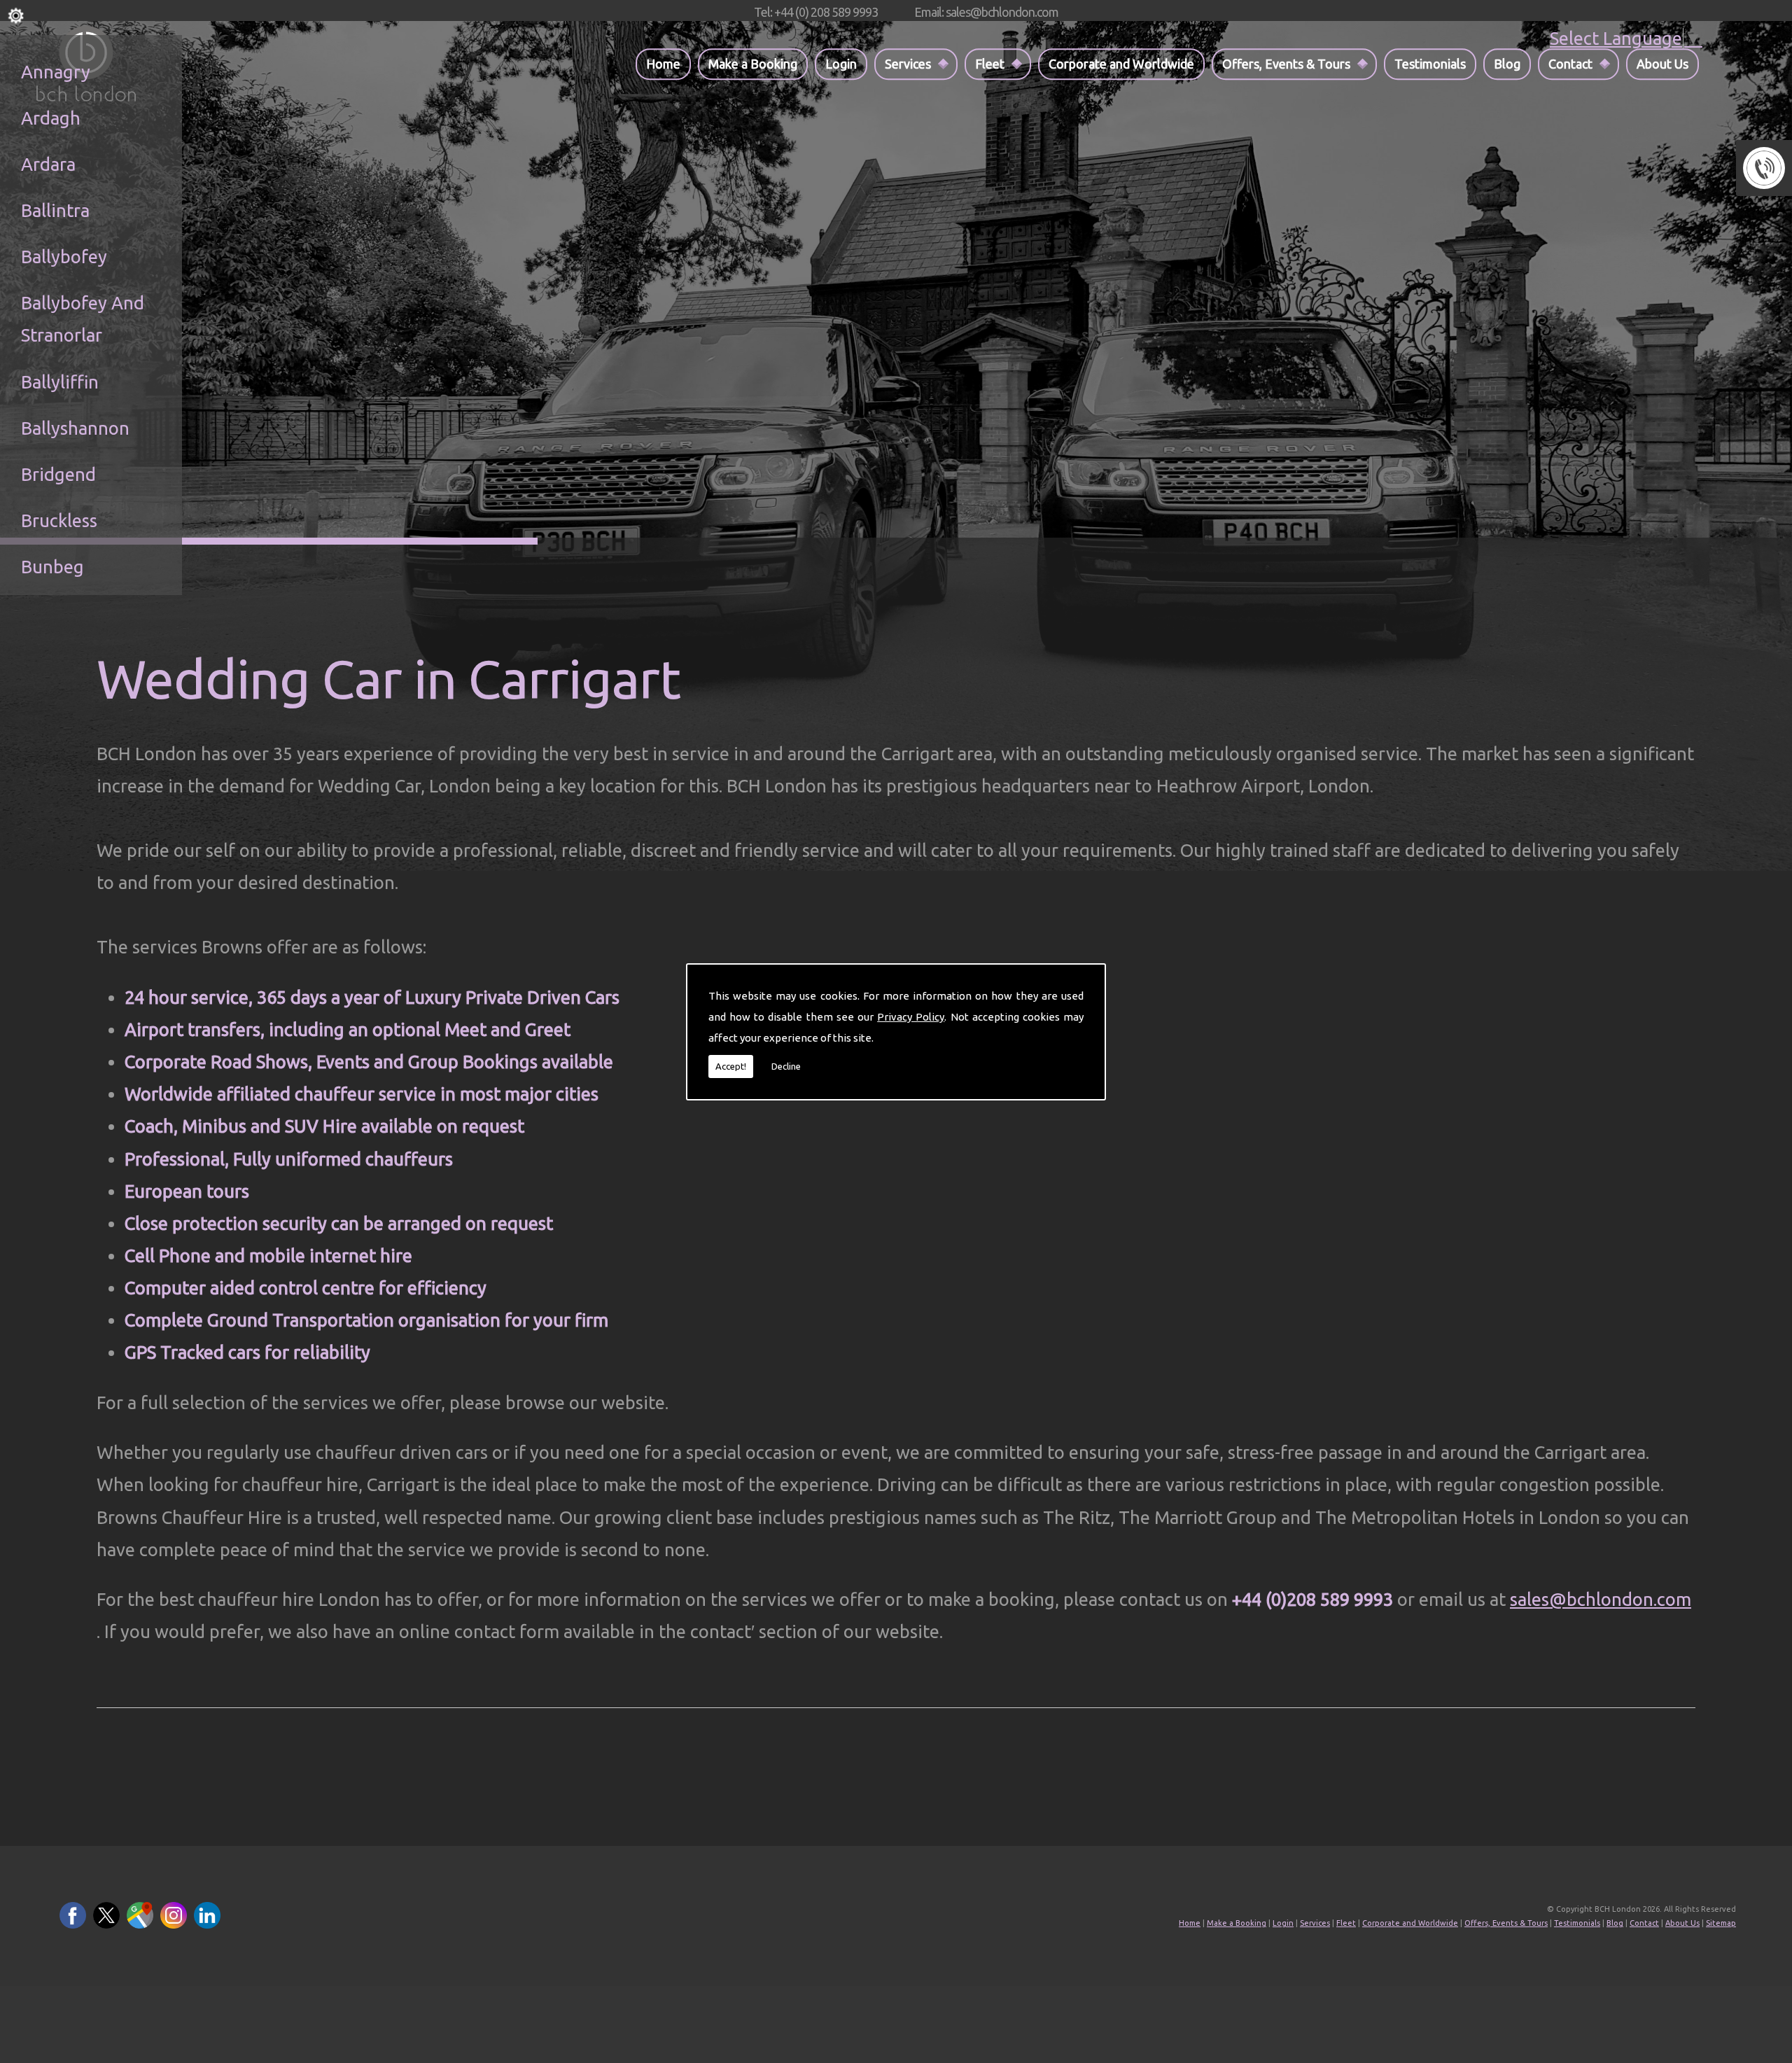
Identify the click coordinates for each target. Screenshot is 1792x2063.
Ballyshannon (75, 428)
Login (841, 64)
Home (663, 64)
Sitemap (1721, 1923)
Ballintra (55, 210)
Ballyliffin (60, 382)
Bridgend (58, 474)
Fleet (990, 64)
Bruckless (59, 520)
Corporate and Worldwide (1121, 64)
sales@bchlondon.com (1601, 1599)
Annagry (56, 72)
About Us (1662, 64)
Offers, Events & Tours (1286, 64)
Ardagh (51, 118)
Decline (786, 1066)
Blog (1507, 64)
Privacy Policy (911, 1017)
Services (908, 64)
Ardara (48, 164)
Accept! (731, 1066)
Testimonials (1430, 64)
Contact (1570, 64)
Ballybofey (64, 257)
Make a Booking (753, 64)
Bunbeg (52, 567)
